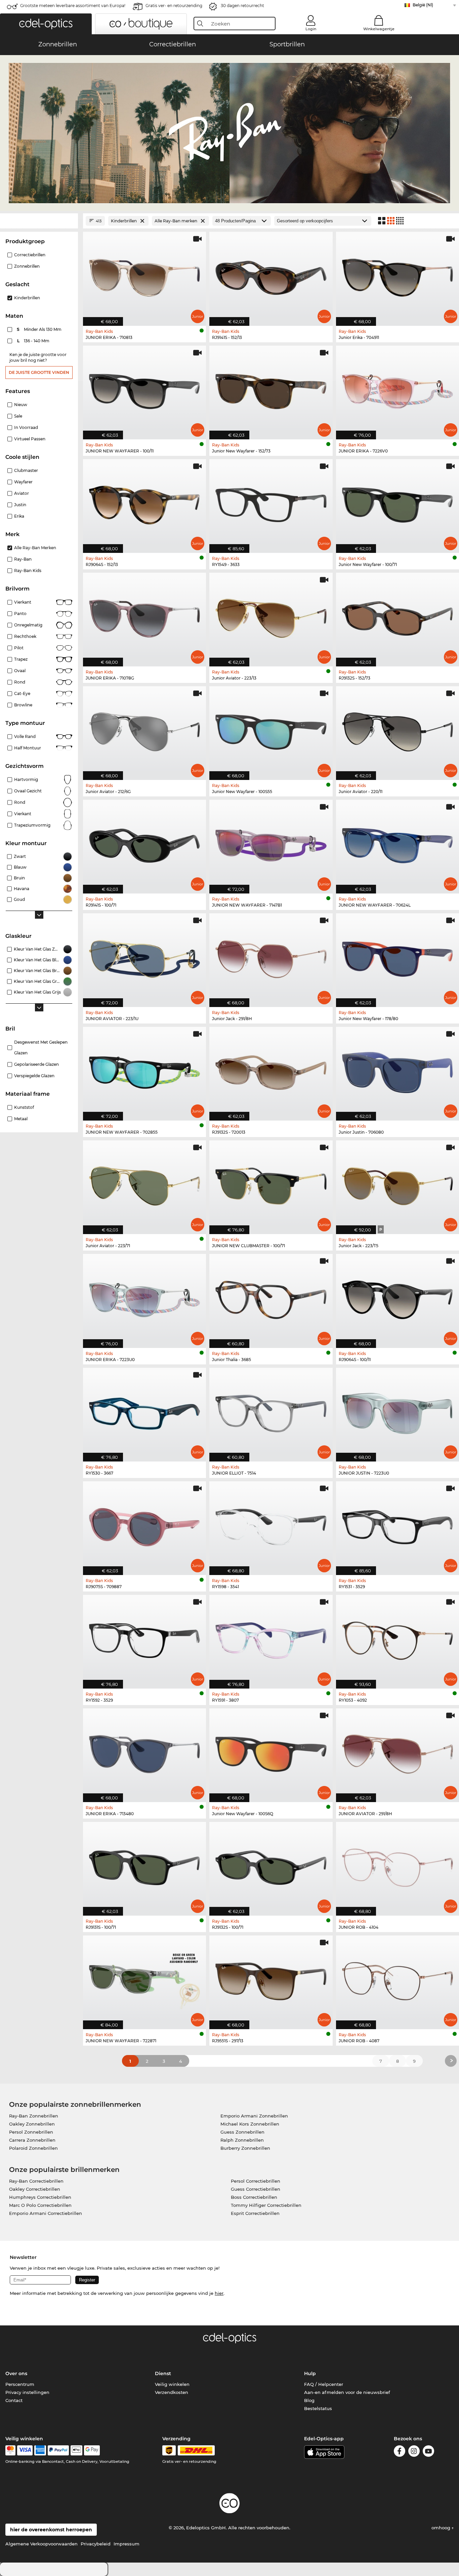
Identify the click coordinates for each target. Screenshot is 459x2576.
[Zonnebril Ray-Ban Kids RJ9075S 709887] (144, 1525)
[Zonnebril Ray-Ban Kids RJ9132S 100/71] (271, 1865)
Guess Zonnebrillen (242, 2132)
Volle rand (25, 736)
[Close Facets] (39, 221)
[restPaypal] (58, 2450)
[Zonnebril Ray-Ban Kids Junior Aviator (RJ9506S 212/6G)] (144, 730)
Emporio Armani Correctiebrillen (46, 2213)
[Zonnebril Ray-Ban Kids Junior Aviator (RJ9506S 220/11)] (398, 730)
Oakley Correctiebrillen (35, 2189)
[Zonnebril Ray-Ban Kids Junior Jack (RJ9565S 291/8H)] (271, 957)
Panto (20, 614)
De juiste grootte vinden (39, 372)
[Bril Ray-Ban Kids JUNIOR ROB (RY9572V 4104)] (398, 1865)
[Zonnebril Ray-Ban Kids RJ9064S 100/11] (398, 1297)
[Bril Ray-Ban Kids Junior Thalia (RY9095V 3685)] (271, 1297)
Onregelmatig (28, 625)
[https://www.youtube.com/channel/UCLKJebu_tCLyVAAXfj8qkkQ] (428, 2452)
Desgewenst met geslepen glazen (41, 1047)
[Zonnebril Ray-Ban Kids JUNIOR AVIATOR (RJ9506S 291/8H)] (398, 1752)
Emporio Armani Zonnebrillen (254, 2116)
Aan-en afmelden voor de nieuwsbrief (347, 2392)
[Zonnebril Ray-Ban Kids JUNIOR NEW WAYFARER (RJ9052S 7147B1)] (271, 843)
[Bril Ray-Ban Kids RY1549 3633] (271, 503)
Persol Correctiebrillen (256, 2181)
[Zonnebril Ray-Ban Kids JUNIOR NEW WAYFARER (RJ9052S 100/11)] (144, 389)
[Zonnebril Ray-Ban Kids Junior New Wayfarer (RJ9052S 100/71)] (398, 503)
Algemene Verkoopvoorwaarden (41, 2544)
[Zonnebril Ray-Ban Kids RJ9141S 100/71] (144, 843)
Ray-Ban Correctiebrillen (36, 2181)
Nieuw (21, 405)
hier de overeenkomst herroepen (51, 2530)
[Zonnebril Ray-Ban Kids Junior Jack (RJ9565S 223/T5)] (398, 1184)
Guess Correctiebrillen (256, 2189)
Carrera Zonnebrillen (32, 2140)
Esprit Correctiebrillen (255, 2213)
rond (20, 802)
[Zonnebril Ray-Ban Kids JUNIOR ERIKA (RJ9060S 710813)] (144, 275)
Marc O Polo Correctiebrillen (40, 2205)
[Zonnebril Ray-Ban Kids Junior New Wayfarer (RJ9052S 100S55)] (271, 730)
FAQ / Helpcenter (324, 2384)
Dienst (163, 2373)
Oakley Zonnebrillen (32, 2124)
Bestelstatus (318, 2408)
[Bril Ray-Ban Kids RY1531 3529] (398, 1525)
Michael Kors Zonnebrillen (250, 2124)
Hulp (310, 2373)
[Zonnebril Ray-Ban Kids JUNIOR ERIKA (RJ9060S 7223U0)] (144, 1297)
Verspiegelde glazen (34, 1076)
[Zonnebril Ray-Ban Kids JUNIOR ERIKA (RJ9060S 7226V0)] (398, 389)
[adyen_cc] (10, 2450)
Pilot (19, 648)
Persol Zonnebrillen (31, 2132)
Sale (18, 416)
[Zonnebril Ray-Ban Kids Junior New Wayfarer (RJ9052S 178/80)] (398, 957)
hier (219, 2293)
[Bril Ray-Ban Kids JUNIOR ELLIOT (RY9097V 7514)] (271, 1411)
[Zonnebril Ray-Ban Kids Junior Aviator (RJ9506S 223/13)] (271, 616)
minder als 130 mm (40, 329)
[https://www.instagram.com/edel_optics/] (414, 2452)
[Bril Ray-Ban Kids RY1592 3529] (144, 1638)
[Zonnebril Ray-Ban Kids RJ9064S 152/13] (144, 503)
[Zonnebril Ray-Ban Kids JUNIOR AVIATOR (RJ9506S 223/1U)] (144, 957)
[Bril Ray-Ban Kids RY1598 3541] (271, 1525)
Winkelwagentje (379, 29)
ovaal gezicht (28, 791)
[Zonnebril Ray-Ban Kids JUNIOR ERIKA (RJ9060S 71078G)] (144, 616)
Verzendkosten (172, 2392)
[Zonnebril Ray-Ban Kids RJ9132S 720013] (271, 1070)
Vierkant (23, 602)
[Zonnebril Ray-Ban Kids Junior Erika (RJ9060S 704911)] (398, 275)
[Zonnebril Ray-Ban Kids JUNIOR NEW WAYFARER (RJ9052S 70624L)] (398, 843)
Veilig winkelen (172, 2384)
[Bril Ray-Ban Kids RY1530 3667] (144, 1411)
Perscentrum (20, 2384)
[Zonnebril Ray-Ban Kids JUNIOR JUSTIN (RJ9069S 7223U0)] (398, 1411)
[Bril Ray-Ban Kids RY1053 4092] (398, 1638)
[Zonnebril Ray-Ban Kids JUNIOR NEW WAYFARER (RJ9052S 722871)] (144, 1979)
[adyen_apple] (77, 2450)
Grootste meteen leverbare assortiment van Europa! (73, 6)
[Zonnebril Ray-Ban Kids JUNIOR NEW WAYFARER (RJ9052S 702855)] (144, 1070)
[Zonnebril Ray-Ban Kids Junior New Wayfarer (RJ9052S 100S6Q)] (271, 1752)
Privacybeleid (96, 2544)
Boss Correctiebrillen (254, 2197)
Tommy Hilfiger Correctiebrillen (266, 2205)
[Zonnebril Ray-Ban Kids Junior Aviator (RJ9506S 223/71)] (144, 1184)
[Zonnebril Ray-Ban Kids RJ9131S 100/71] (144, 1865)
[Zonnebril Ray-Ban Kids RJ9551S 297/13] (271, 1979)
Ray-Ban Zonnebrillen (34, 2116)
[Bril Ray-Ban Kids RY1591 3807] (271, 1638)
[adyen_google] (92, 2450)
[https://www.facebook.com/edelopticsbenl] (400, 2452)
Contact (14, 2400)
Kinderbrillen (27, 298)
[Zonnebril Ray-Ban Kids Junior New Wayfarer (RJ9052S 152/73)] (271, 389)
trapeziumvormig (32, 825)
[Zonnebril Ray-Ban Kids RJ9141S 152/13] (271, 275)
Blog (309, 2400)
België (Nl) (423, 5)
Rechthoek (25, 636)
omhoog (442, 2528)
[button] (46, 24)
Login (311, 29)
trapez (21, 659)
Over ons (16, 2373)
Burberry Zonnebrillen (245, 2148)
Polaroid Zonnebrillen (33, 2148)
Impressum (127, 2544)
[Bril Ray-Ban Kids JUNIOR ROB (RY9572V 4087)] (398, 1979)
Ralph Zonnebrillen (242, 2140)
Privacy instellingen (27, 2392)
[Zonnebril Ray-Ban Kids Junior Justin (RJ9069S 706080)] (398, 1070)
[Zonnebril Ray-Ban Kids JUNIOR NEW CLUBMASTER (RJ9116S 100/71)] (271, 1184)
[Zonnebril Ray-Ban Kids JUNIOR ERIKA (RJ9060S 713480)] (144, 1752)
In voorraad (26, 427)
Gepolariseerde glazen (36, 1064)
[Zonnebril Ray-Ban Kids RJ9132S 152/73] (398, 616)
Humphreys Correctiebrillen (40, 2197)
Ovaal (20, 671)
